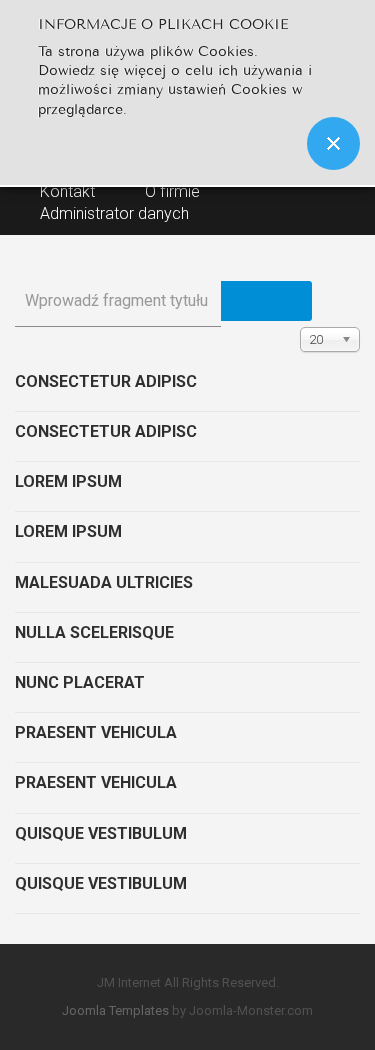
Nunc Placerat (80, 682)
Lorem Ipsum (68, 481)
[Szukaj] (244, 301)
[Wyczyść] (289, 301)
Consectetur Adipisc (106, 381)
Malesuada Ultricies (104, 582)
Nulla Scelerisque (94, 632)
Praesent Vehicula (96, 732)
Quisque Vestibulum (101, 833)
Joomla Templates (115, 1010)
